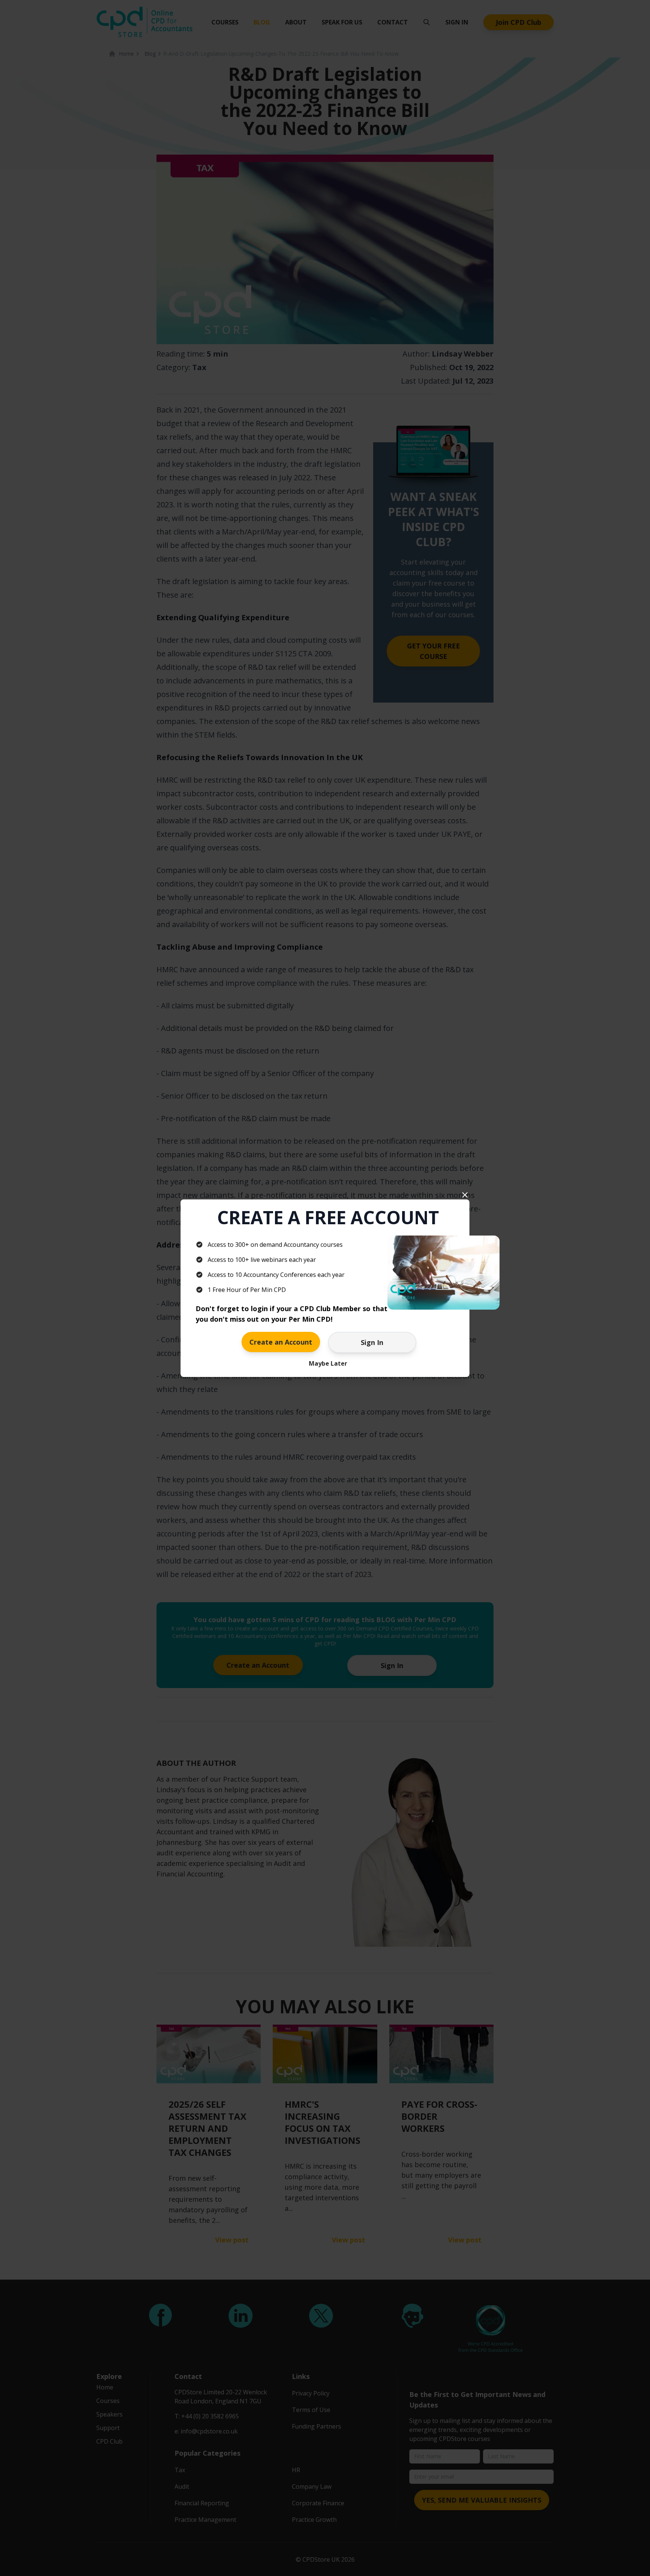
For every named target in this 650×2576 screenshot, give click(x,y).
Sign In (372, 1342)
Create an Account (281, 1342)
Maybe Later (328, 1363)
